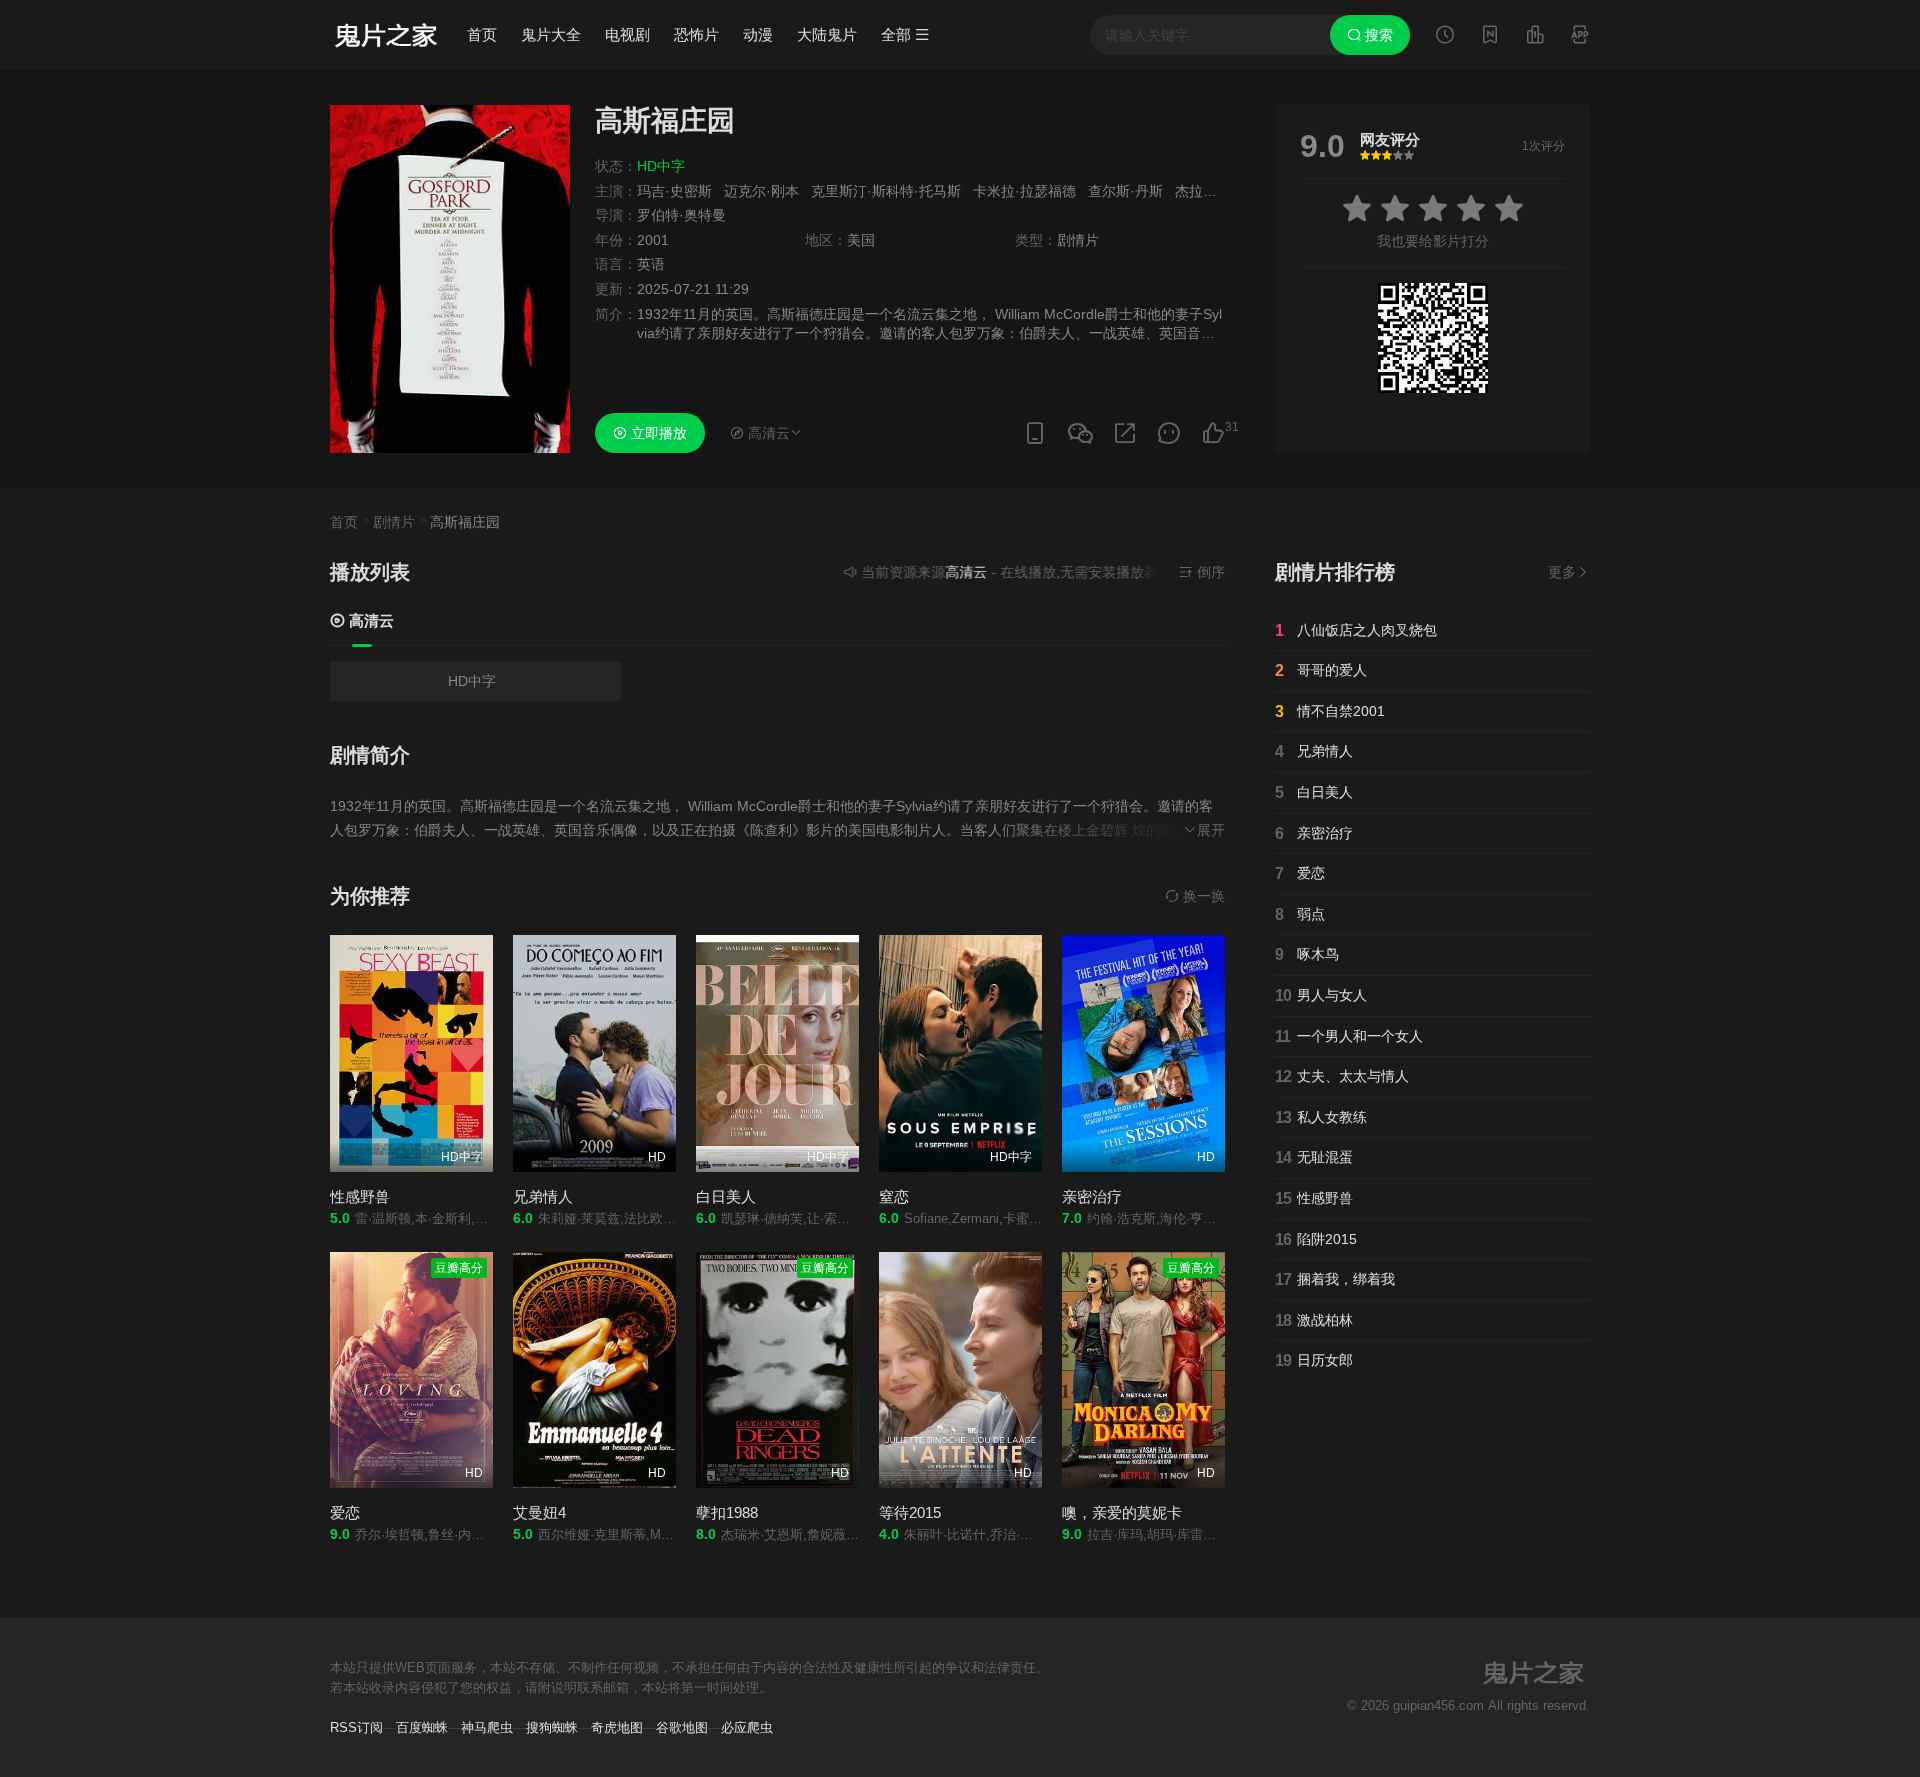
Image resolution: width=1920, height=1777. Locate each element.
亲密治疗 (1314, 833)
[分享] (1125, 433)
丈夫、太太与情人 (1342, 1076)
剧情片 (394, 522)
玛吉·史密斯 (674, 191)
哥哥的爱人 (1321, 670)
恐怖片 (696, 34)
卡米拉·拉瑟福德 (1024, 191)
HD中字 (472, 681)
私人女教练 (1321, 1117)
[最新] (1490, 37)
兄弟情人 (1314, 751)
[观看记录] (1445, 37)
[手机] (1035, 433)
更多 (1562, 572)
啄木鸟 (1307, 954)
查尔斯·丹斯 (1125, 191)
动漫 (758, 34)
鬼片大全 (551, 34)
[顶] (1213, 433)
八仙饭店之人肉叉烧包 (1356, 630)
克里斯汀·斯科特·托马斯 (886, 191)
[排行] (1535, 37)
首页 (482, 34)
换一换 (1202, 896)
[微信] (1080, 434)
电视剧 (627, 34)
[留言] (1580, 37)
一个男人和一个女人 (1349, 1036)
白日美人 (1314, 792)
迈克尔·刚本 (761, 191)
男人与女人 (1321, 995)
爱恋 (1300, 873)
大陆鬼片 (827, 34)
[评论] (1169, 433)
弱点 (1300, 914)
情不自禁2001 (1330, 711)
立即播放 (657, 433)
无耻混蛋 (1314, 1157)
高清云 (369, 620)
